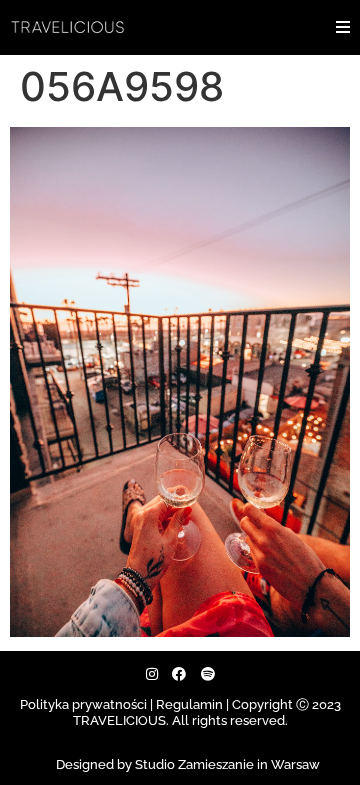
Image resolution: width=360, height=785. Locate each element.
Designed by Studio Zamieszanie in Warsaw (188, 764)
